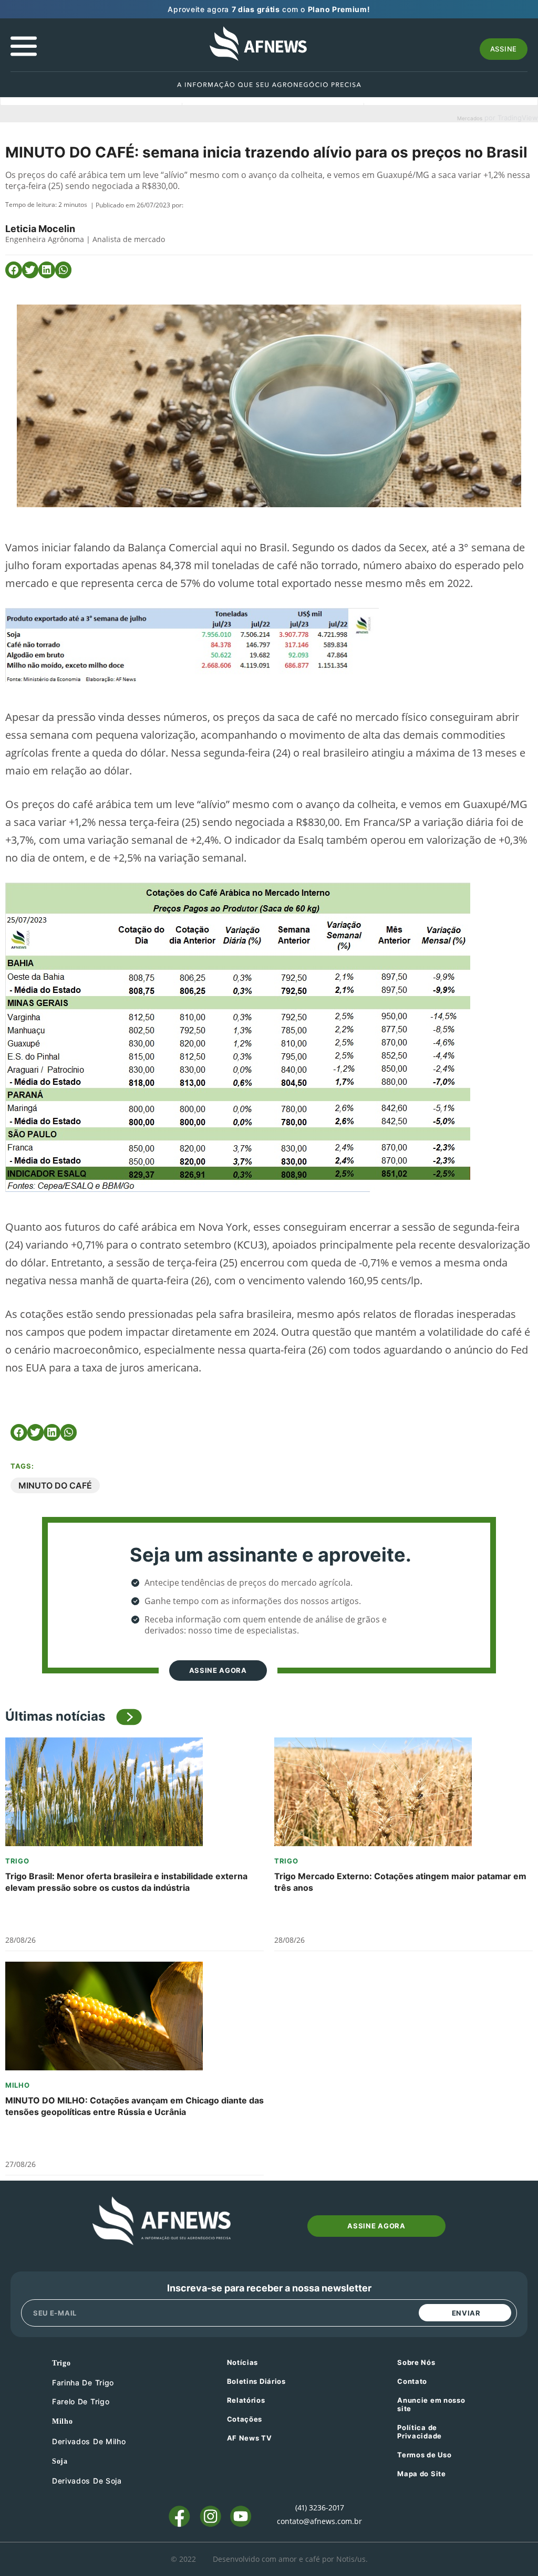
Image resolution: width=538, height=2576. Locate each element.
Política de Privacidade (420, 2432)
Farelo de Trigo (81, 2401)
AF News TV (250, 2438)
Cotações (245, 2419)
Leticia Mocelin (40, 229)
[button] (14, 270)
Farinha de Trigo (83, 2383)
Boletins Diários (256, 2381)
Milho (18, 2085)
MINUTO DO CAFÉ (55, 1485)
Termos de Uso (424, 2455)
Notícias (243, 2362)
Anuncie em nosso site (431, 2404)
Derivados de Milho (89, 2441)
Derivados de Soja (87, 2481)
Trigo (17, 1861)
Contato (412, 2381)
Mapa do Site (421, 2474)
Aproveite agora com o (269, 9)
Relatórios (246, 2400)
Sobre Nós (416, 2362)
